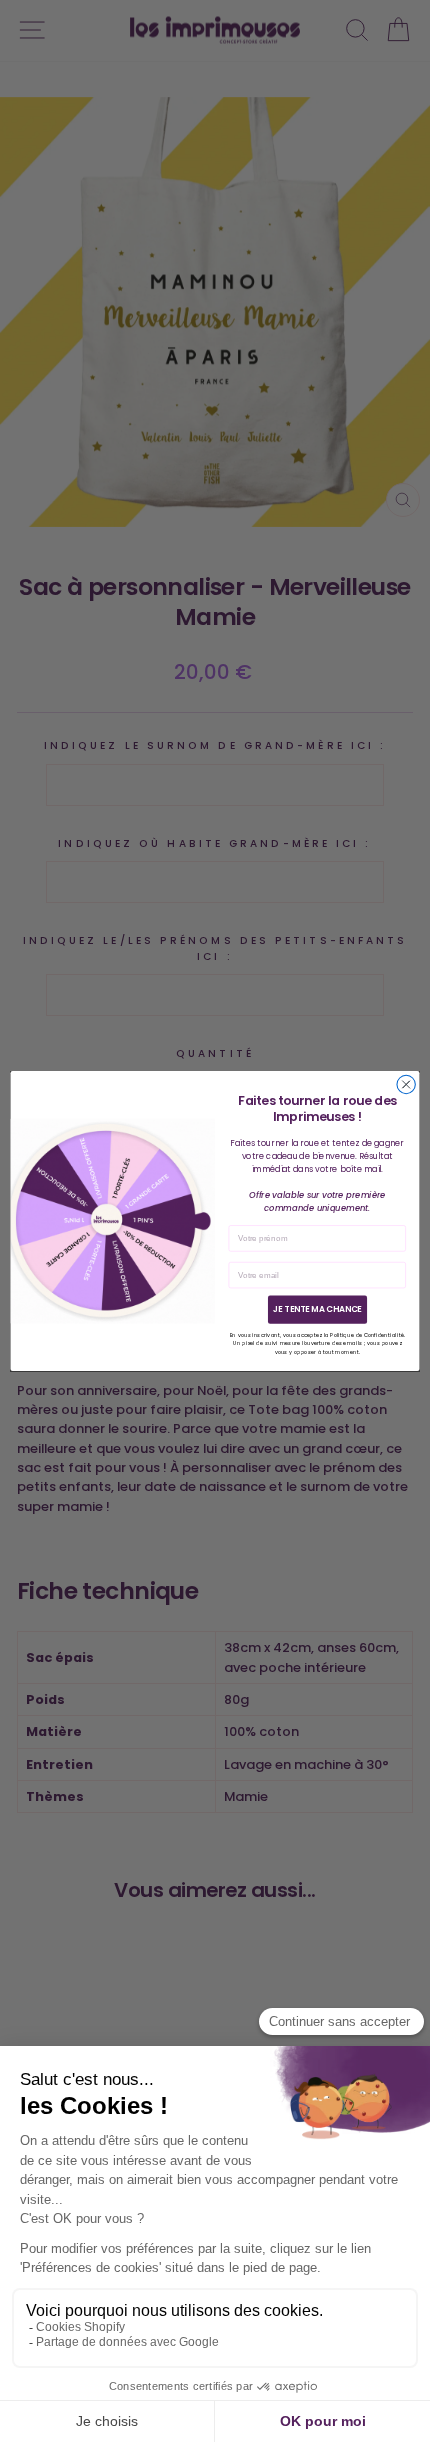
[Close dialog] (406, 1084)
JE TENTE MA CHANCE (317, 1309)
